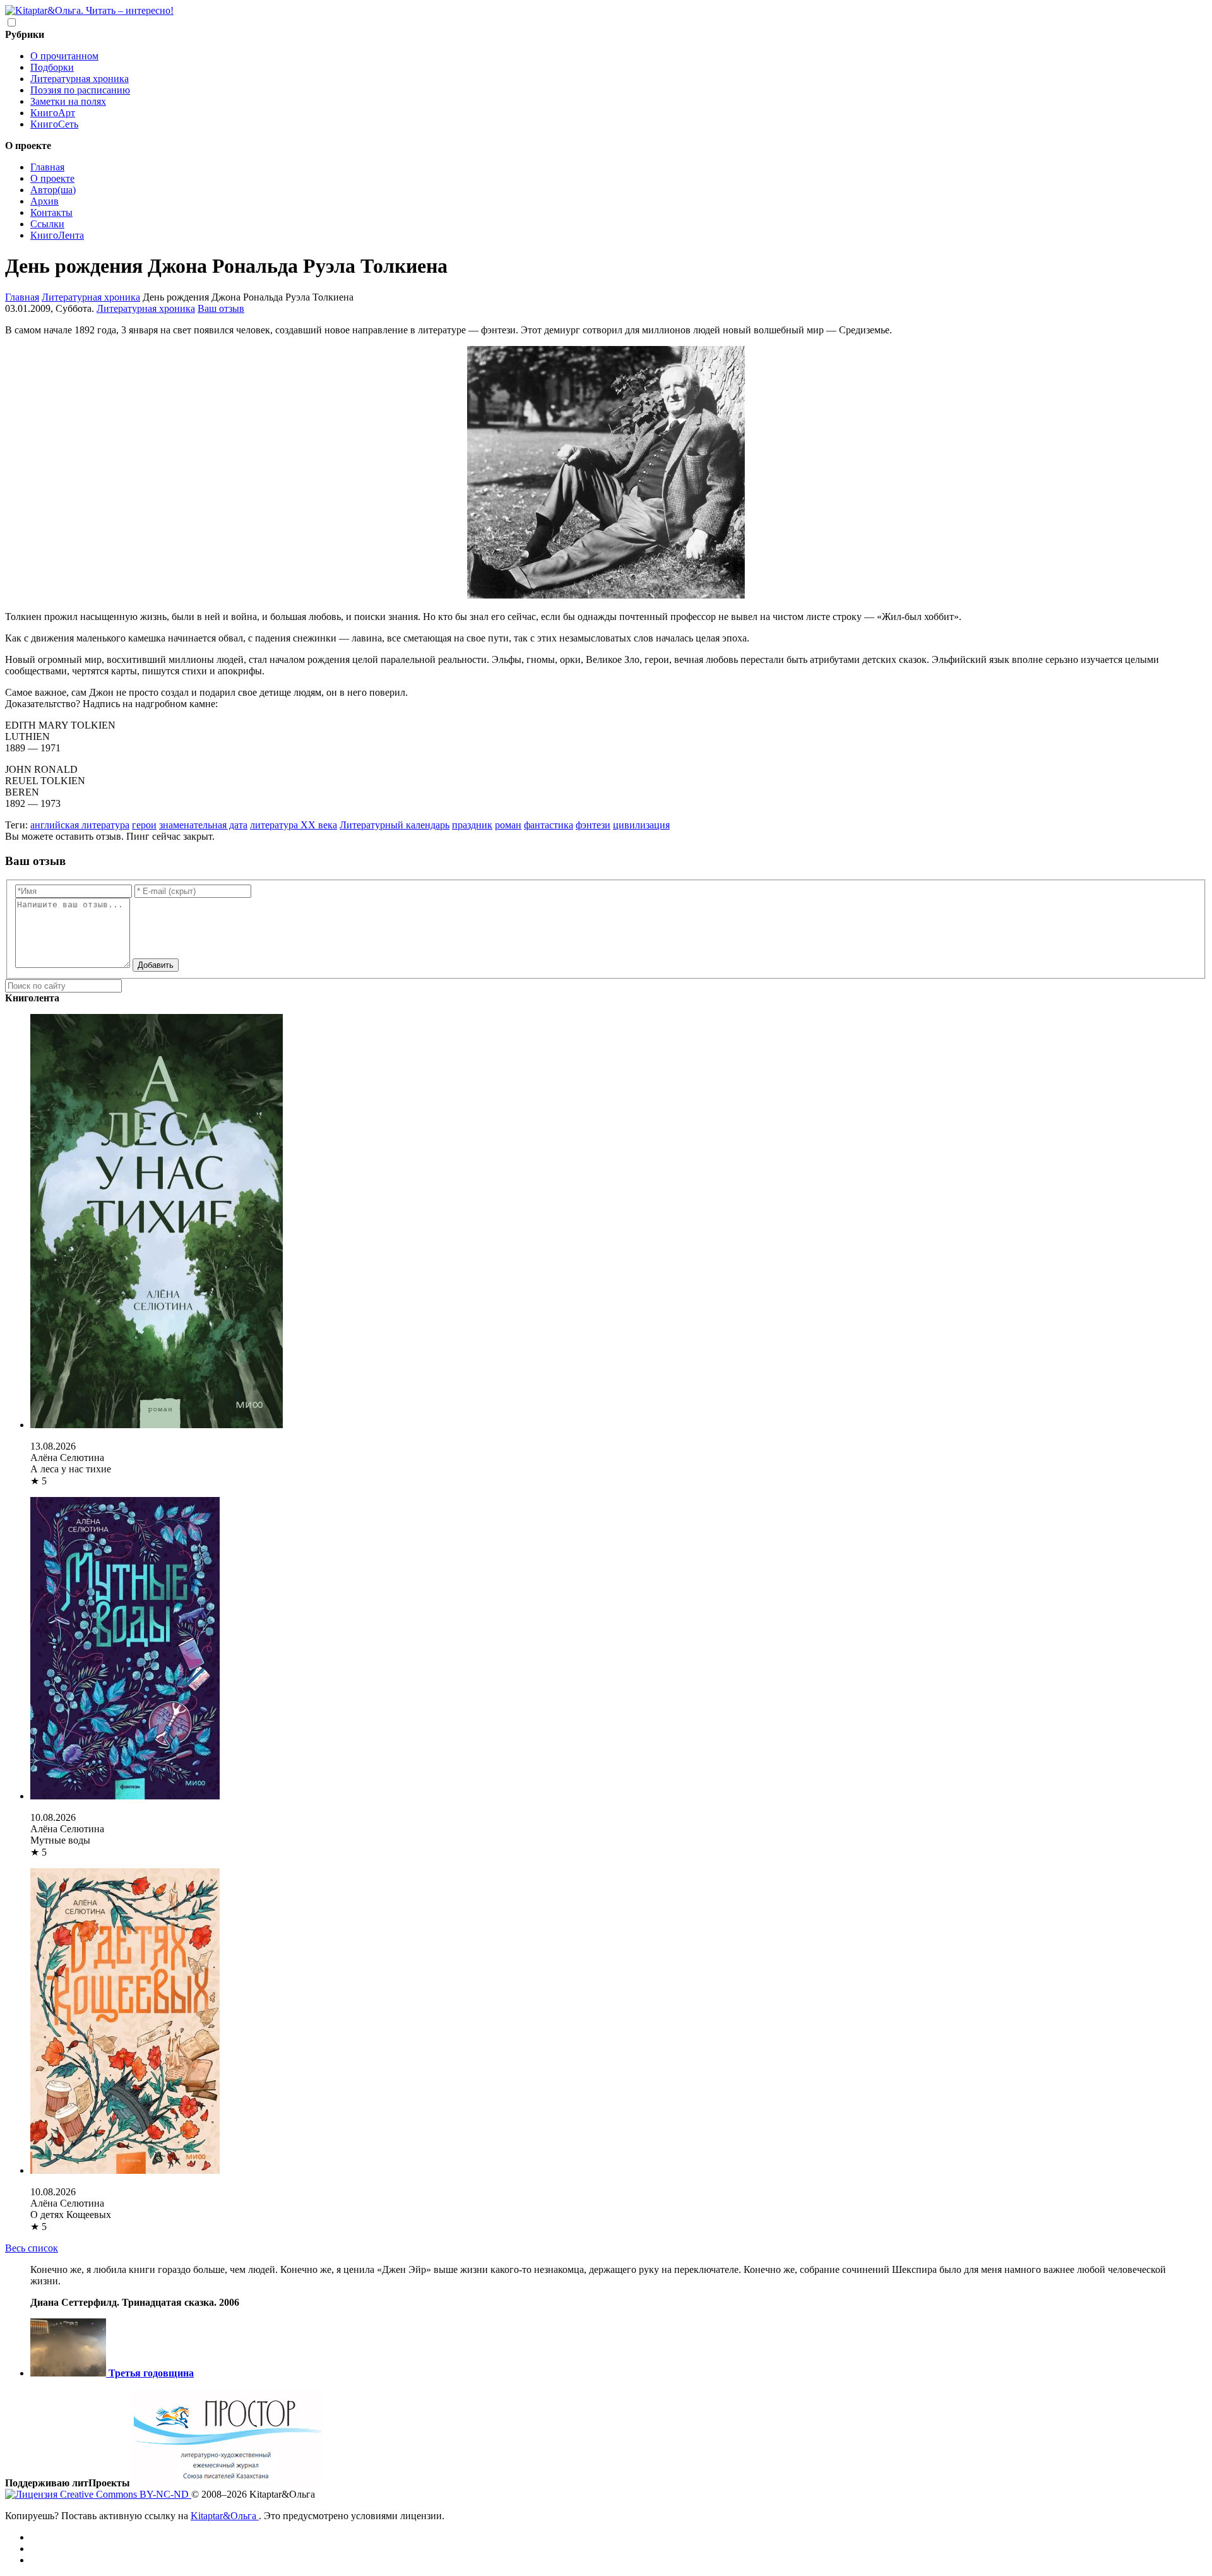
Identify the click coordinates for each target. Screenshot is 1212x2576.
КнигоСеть (54, 124)
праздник (472, 825)
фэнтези (593, 825)
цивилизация (641, 825)
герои (144, 825)
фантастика (549, 825)
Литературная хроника (80, 79)
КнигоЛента (57, 235)
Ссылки (47, 224)
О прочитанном (64, 56)
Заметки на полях (68, 101)
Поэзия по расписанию (80, 90)
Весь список (32, 2248)
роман (508, 825)
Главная (47, 167)
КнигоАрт (53, 113)
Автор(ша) (53, 190)
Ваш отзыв (221, 308)
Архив (45, 201)
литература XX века (294, 825)
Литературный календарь (395, 825)
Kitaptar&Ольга (225, 2516)
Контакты (51, 212)
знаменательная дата (203, 825)
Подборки (52, 67)
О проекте (52, 178)
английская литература (80, 825)
